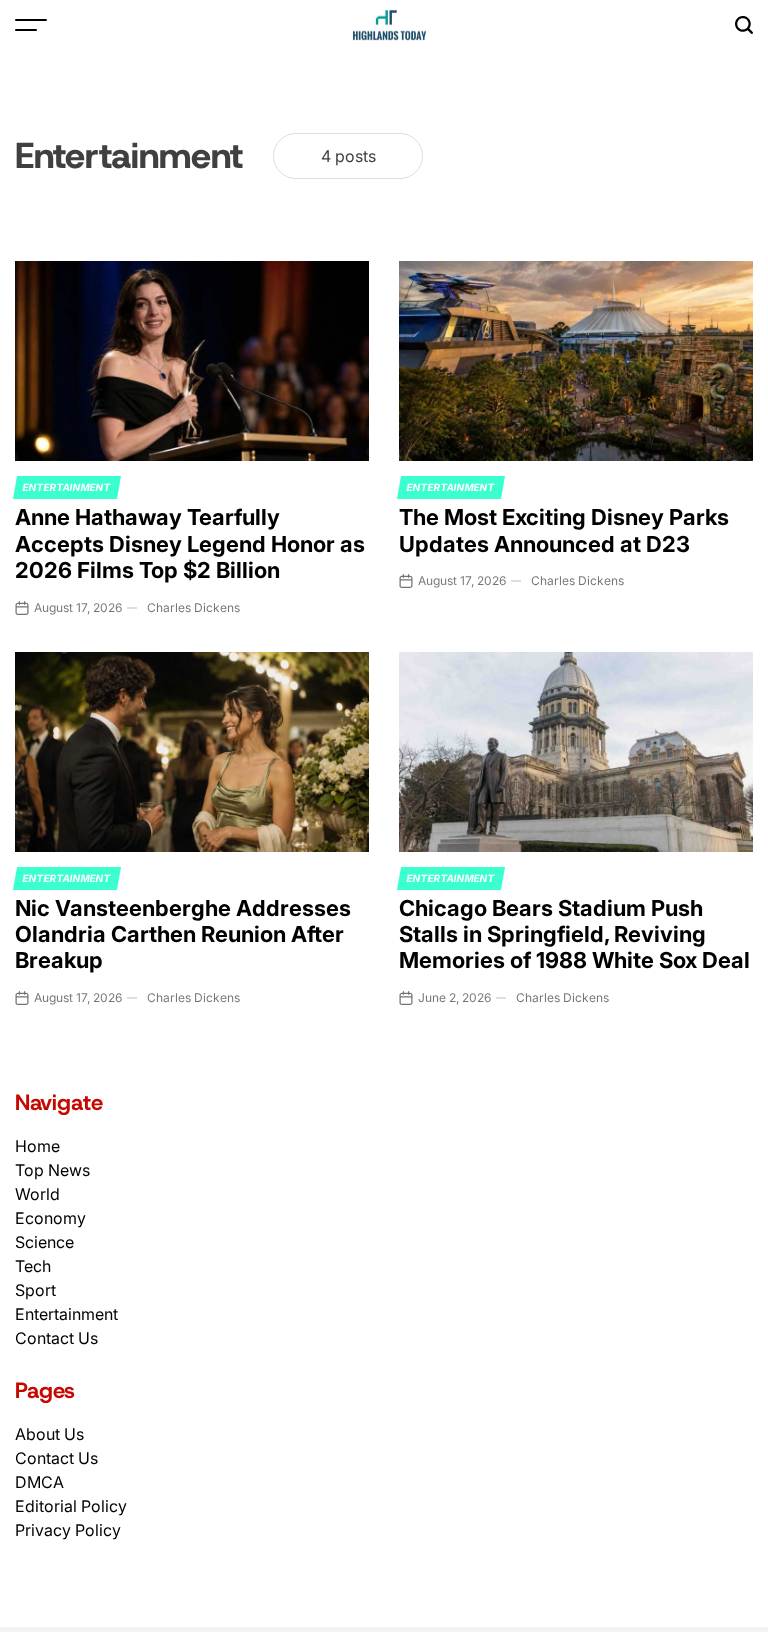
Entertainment (67, 487)
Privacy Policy (68, 1530)
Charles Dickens (193, 607)
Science (44, 1242)
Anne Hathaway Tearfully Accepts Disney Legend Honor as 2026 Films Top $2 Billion (190, 543)
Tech (33, 1266)
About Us (49, 1434)
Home (37, 1146)
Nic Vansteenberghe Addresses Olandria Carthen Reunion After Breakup (183, 934)
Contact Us (56, 1338)
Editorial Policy (71, 1506)
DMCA (39, 1482)
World (37, 1194)
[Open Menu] (31, 25)
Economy (50, 1218)
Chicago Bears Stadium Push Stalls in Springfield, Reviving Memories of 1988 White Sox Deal (574, 934)
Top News (52, 1170)
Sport (35, 1290)
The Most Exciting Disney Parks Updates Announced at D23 (564, 530)
